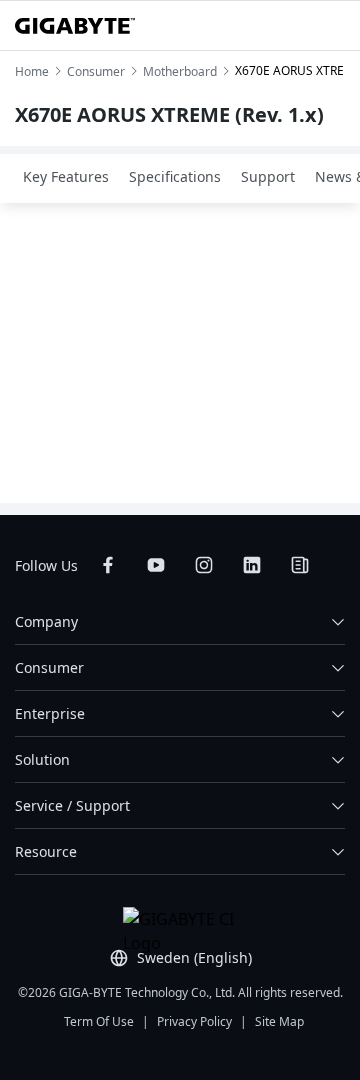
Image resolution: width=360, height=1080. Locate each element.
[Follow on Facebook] (108, 565)
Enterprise (50, 713)
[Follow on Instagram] (204, 565)
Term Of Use (99, 1021)
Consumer (49, 667)
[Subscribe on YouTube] (156, 565)
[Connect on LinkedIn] (252, 565)
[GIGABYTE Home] (75, 26)
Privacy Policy (194, 1021)
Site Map (279, 1021)
